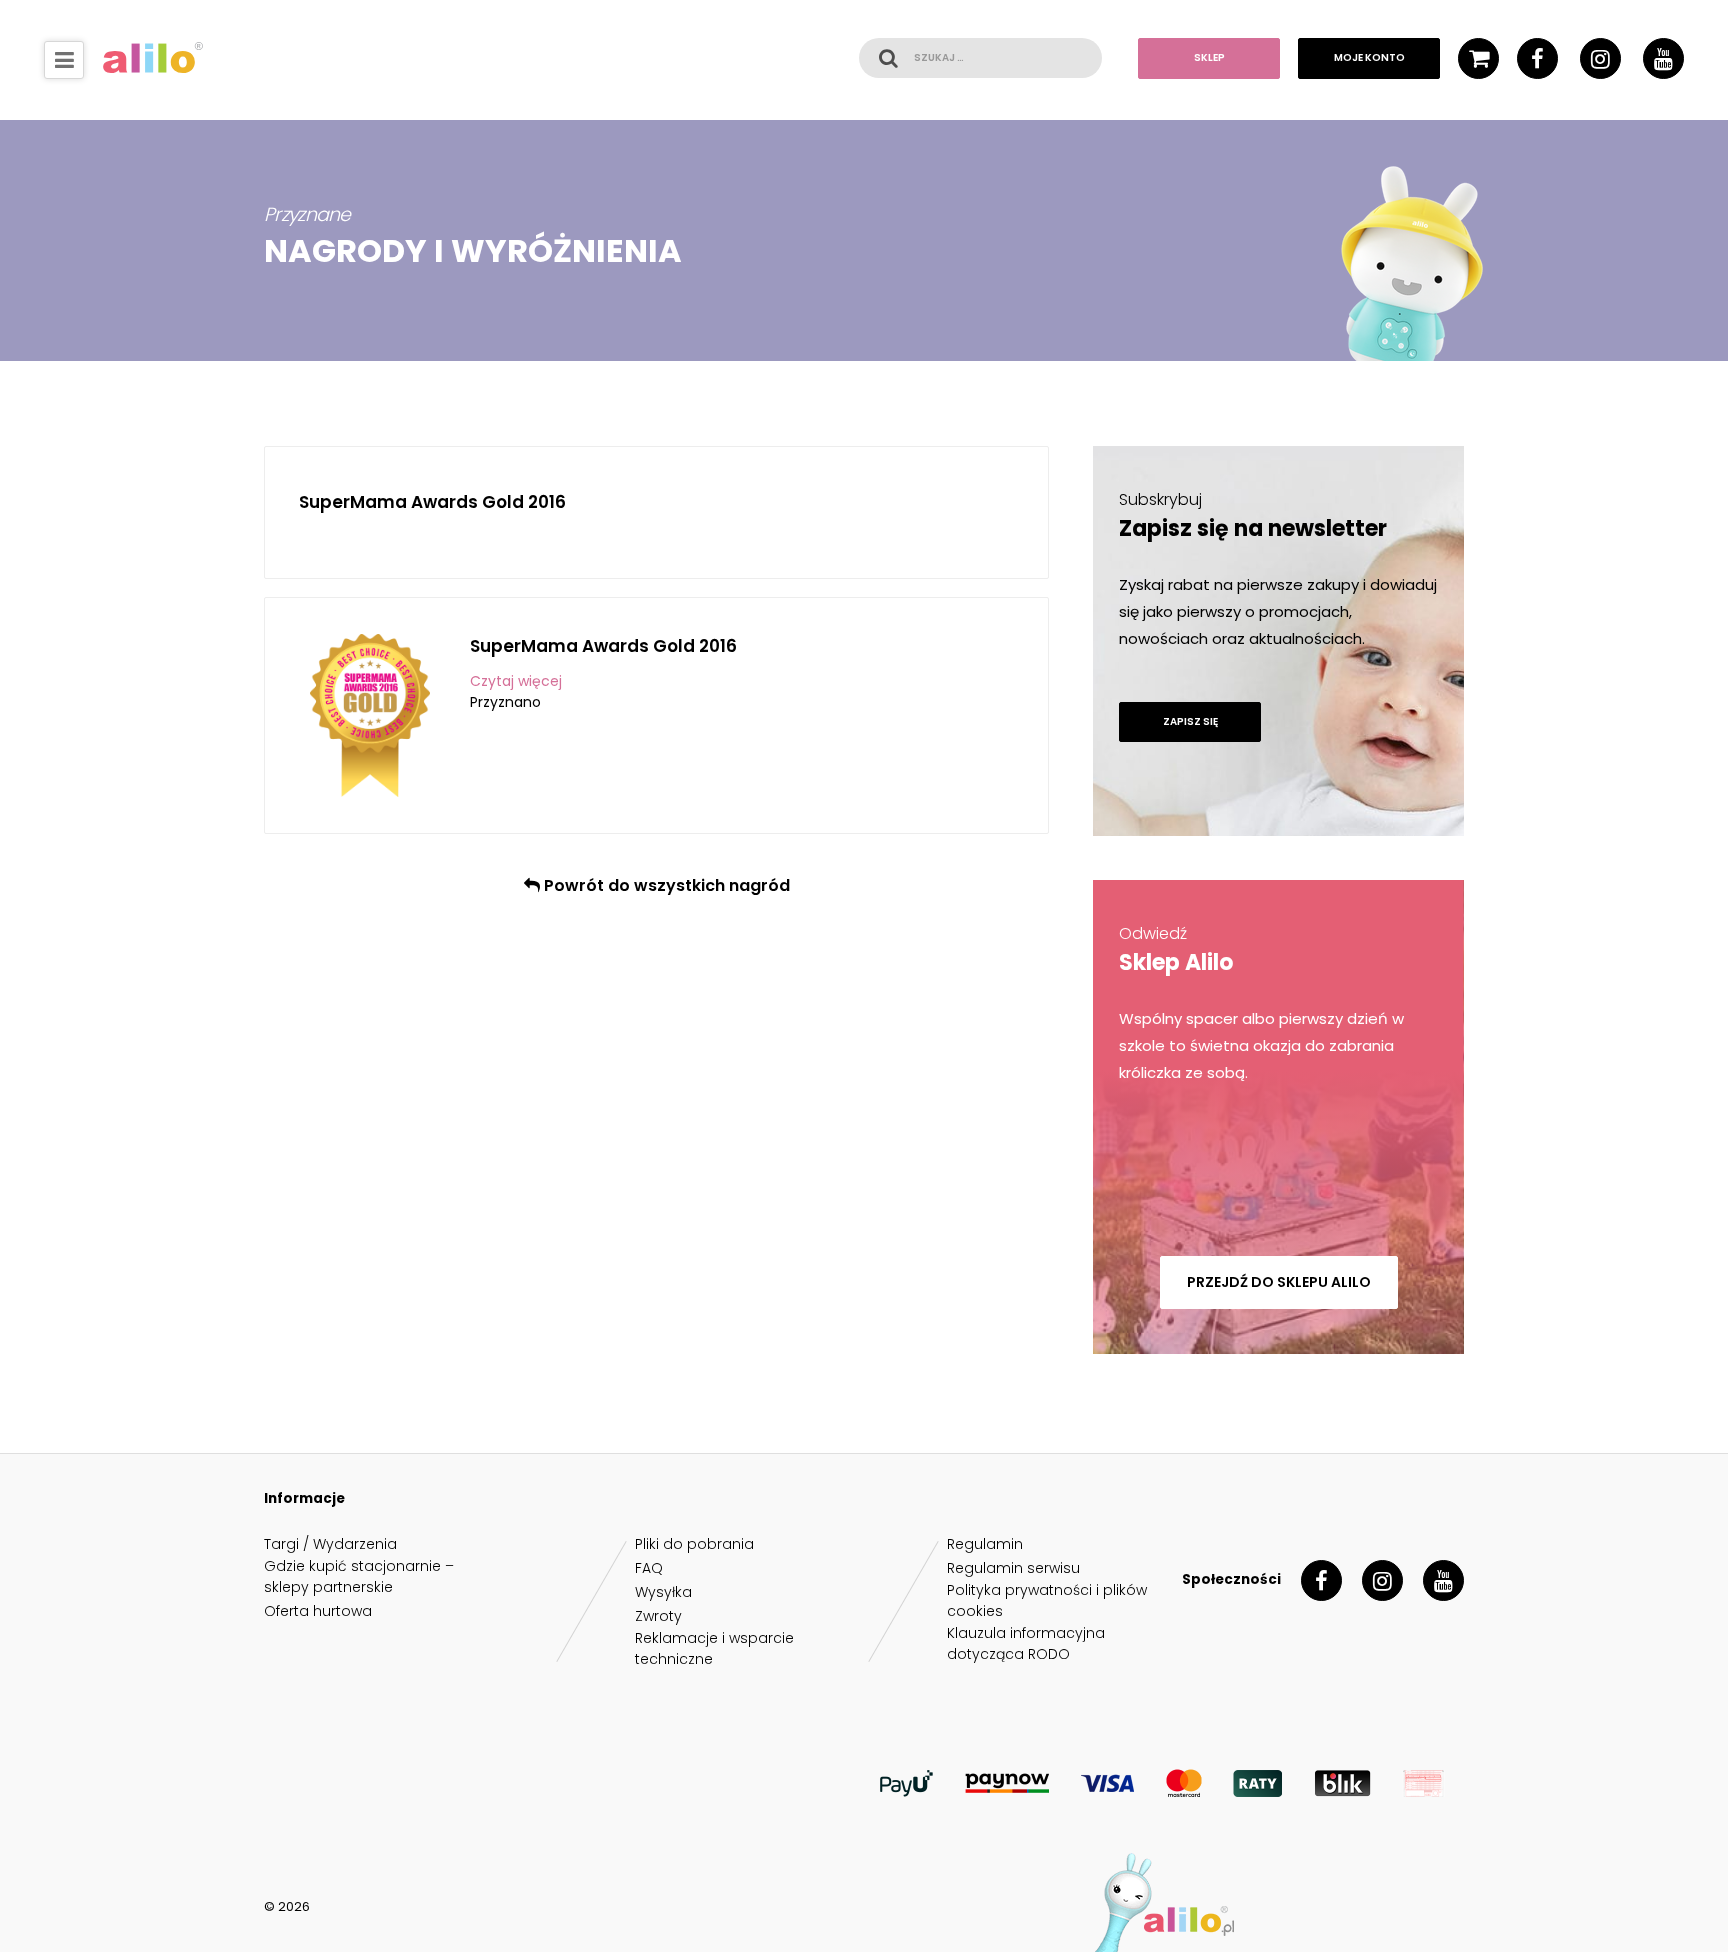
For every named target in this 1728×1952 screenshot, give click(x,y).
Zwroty (658, 1616)
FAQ (649, 1568)
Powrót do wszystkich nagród (665, 885)
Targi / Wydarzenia (330, 1544)
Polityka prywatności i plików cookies (1047, 1600)
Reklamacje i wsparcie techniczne (714, 1648)
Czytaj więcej (516, 681)
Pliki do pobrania (694, 1544)
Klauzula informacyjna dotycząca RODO (1026, 1643)
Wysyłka (663, 1592)
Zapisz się (1190, 721)
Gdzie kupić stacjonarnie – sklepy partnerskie (359, 1576)
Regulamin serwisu (1013, 1568)
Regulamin (985, 1544)
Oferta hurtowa (318, 1611)
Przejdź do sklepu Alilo (1279, 1282)
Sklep (1209, 57)
